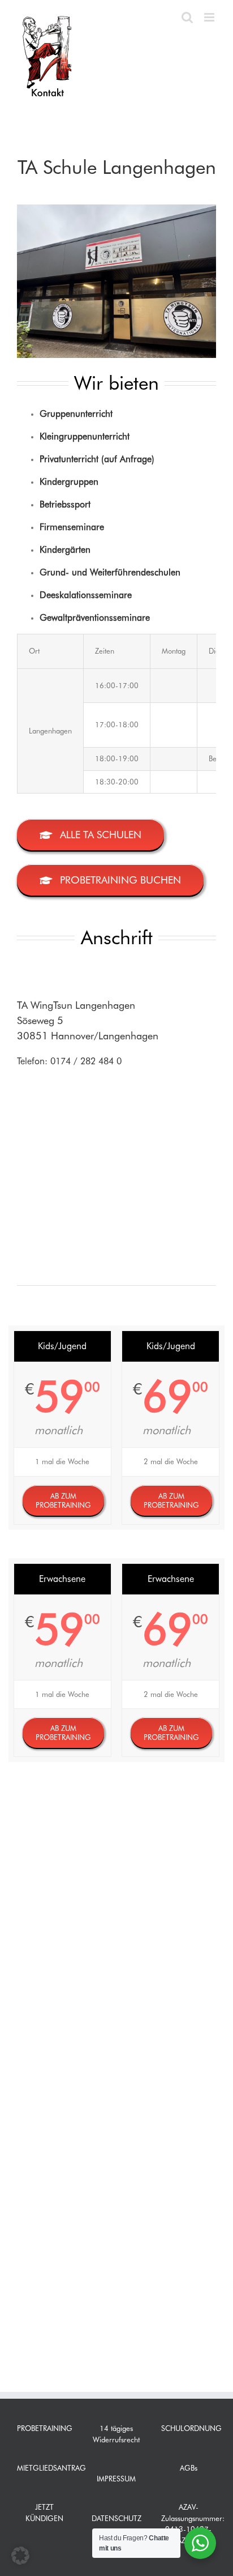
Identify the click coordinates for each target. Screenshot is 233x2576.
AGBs (189, 2468)
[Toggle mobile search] (187, 17)
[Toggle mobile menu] (210, 17)
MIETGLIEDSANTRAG (51, 2468)
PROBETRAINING (45, 2428)
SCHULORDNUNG (191, 2428)
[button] (20, 2556)
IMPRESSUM (116, 2479)
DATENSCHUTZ (116, 2518)
